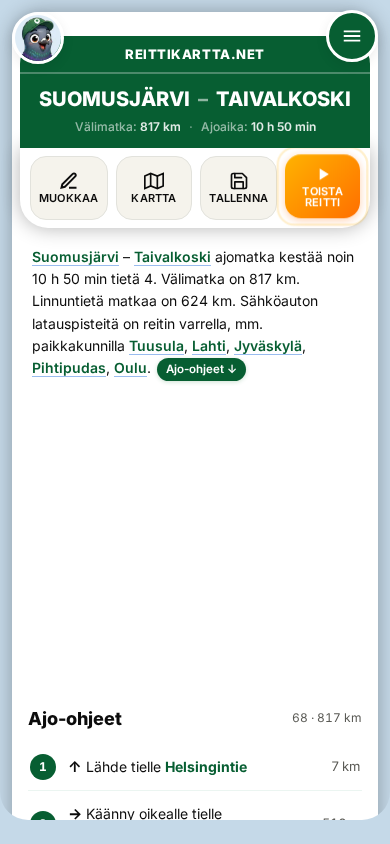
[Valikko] (352, 36)
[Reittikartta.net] (38, 38)
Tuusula (156, 345)
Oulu (130, 367)
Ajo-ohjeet (201, 369)
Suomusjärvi (75, 256)
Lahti (209, 345)
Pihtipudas (69, 367)
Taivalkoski (172, 256)
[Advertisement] (195, 535)
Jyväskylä (268, 345)
